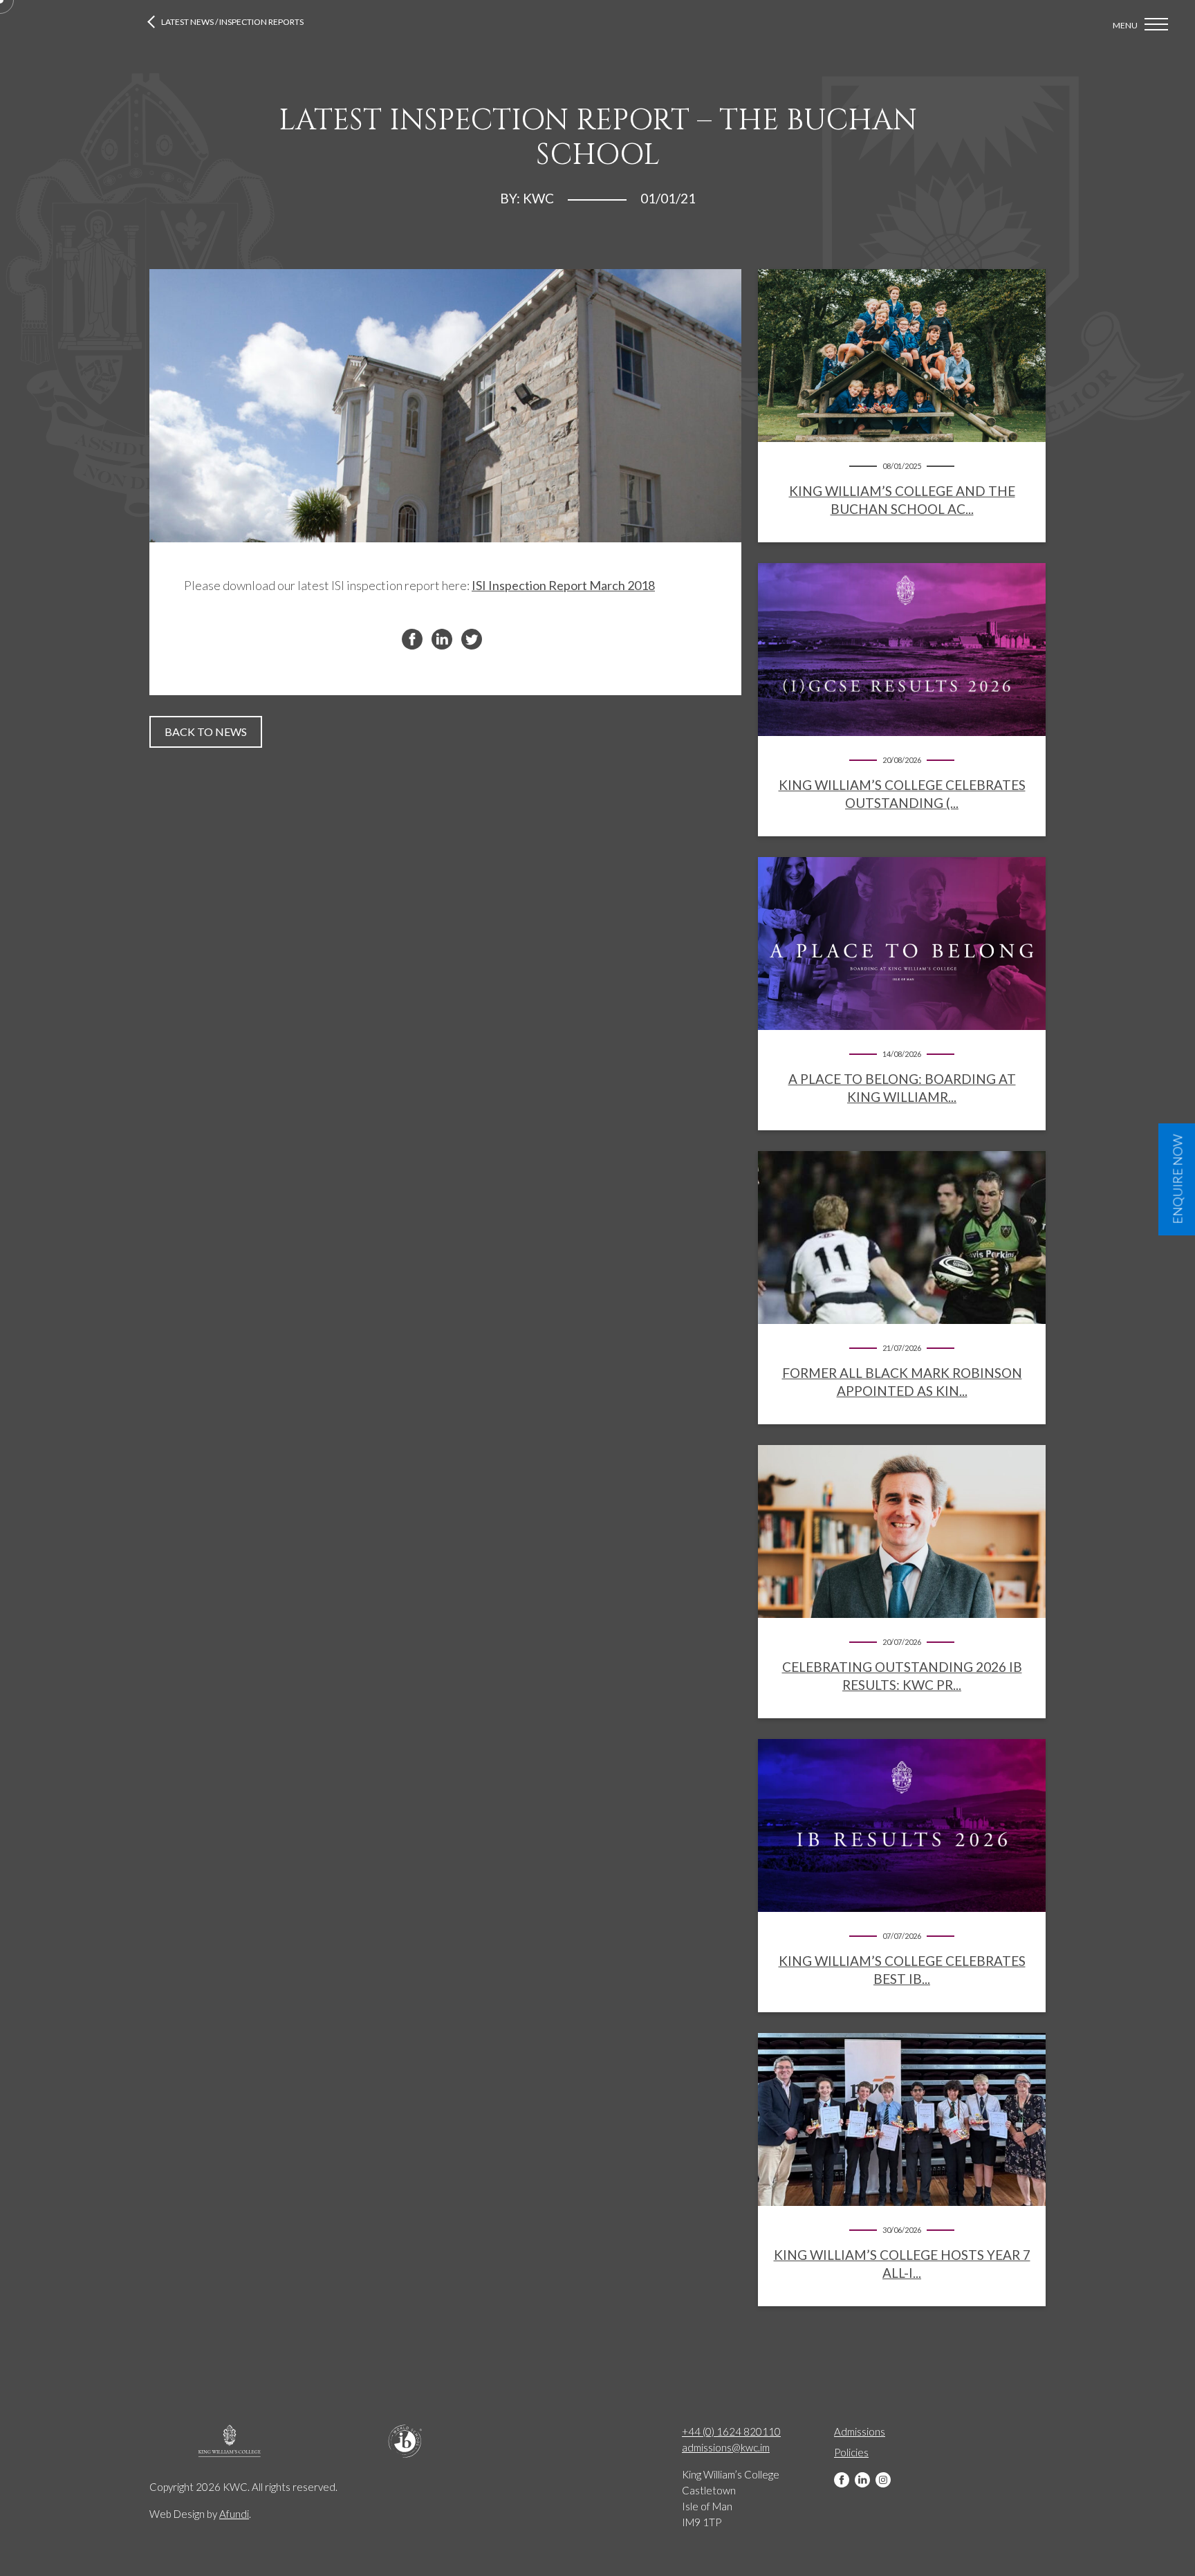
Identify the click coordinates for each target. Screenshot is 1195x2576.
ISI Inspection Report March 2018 (563, 585)
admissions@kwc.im (726, 2447)
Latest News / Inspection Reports (232, 22)
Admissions (860, 2431)
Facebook (842, 2480)
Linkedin (862, 2480)
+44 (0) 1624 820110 (731, 2431)
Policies (851, 2452)
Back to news (206, 732)
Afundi (234, 2514)
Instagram (883, 2480)
